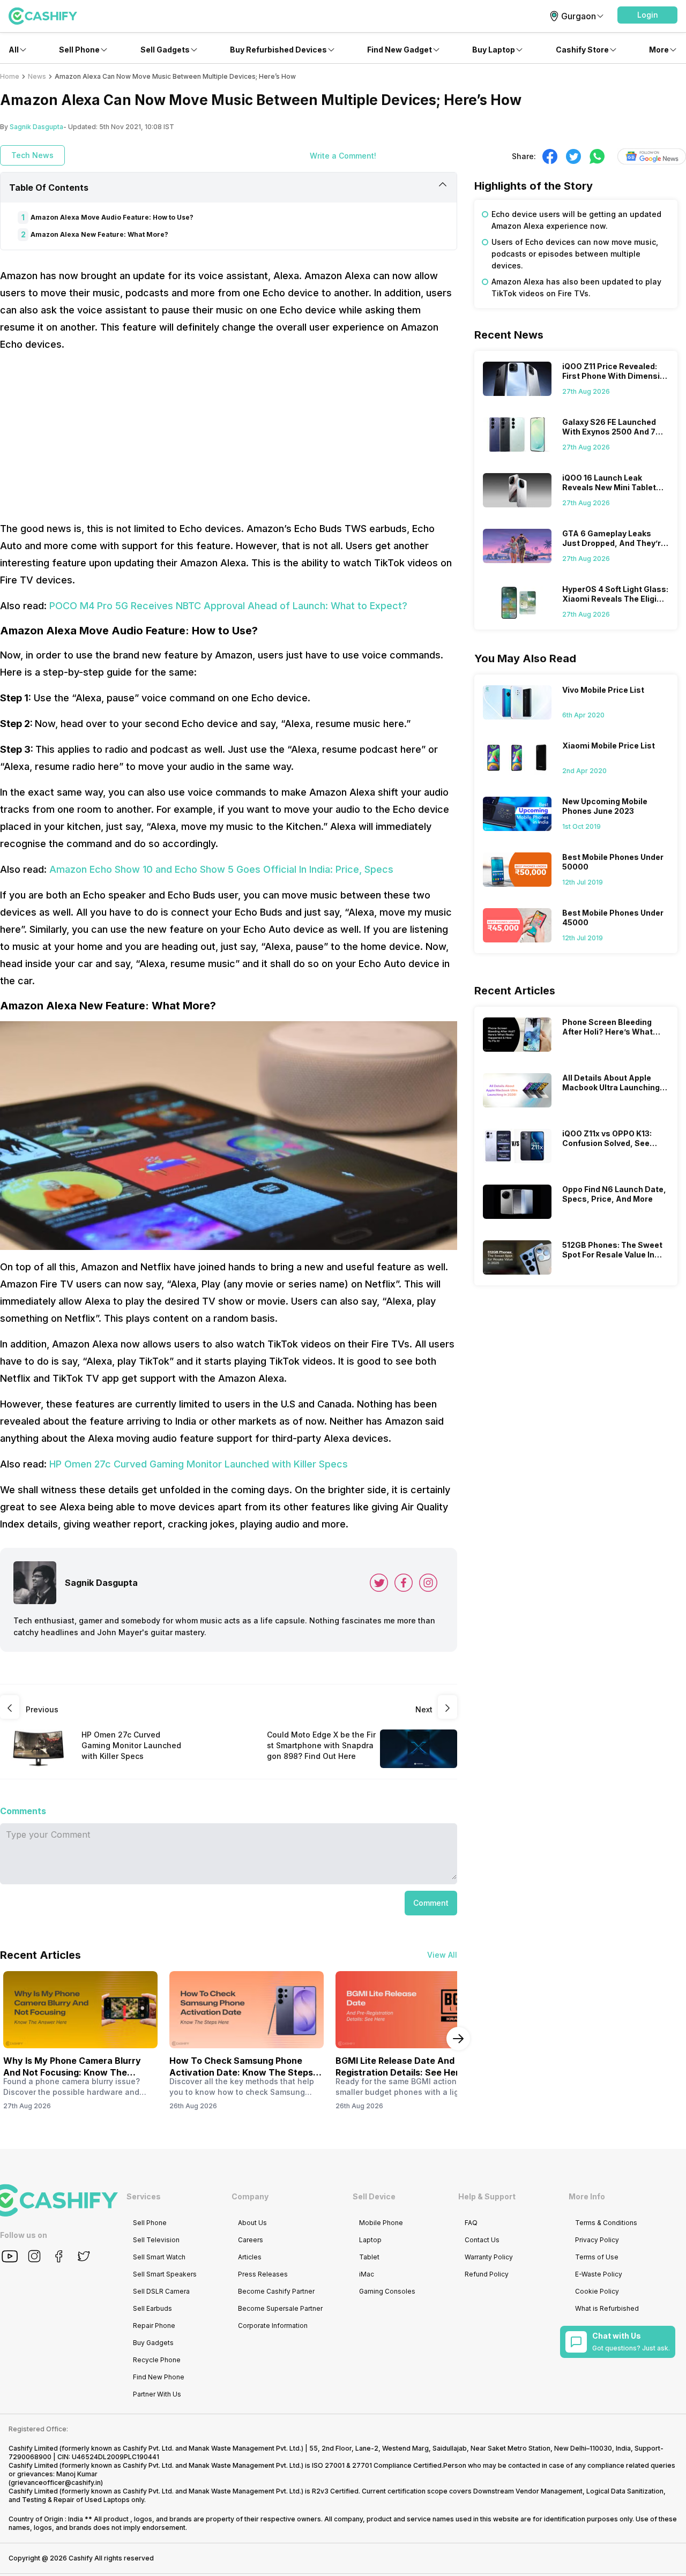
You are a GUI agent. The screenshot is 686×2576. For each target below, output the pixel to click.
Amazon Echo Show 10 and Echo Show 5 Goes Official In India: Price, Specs (221, 869)
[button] (647, 15)
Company (250, 2196)
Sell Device (374, 2196)
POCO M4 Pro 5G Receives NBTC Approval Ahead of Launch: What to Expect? (228, 606)
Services (144, 2196)
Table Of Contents (49, 188)
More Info (587, 2196)
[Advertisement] (229, 437)
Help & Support (487, 2196)
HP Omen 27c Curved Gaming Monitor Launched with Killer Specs (199, 1464)
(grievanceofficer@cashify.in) (56, 2483)
